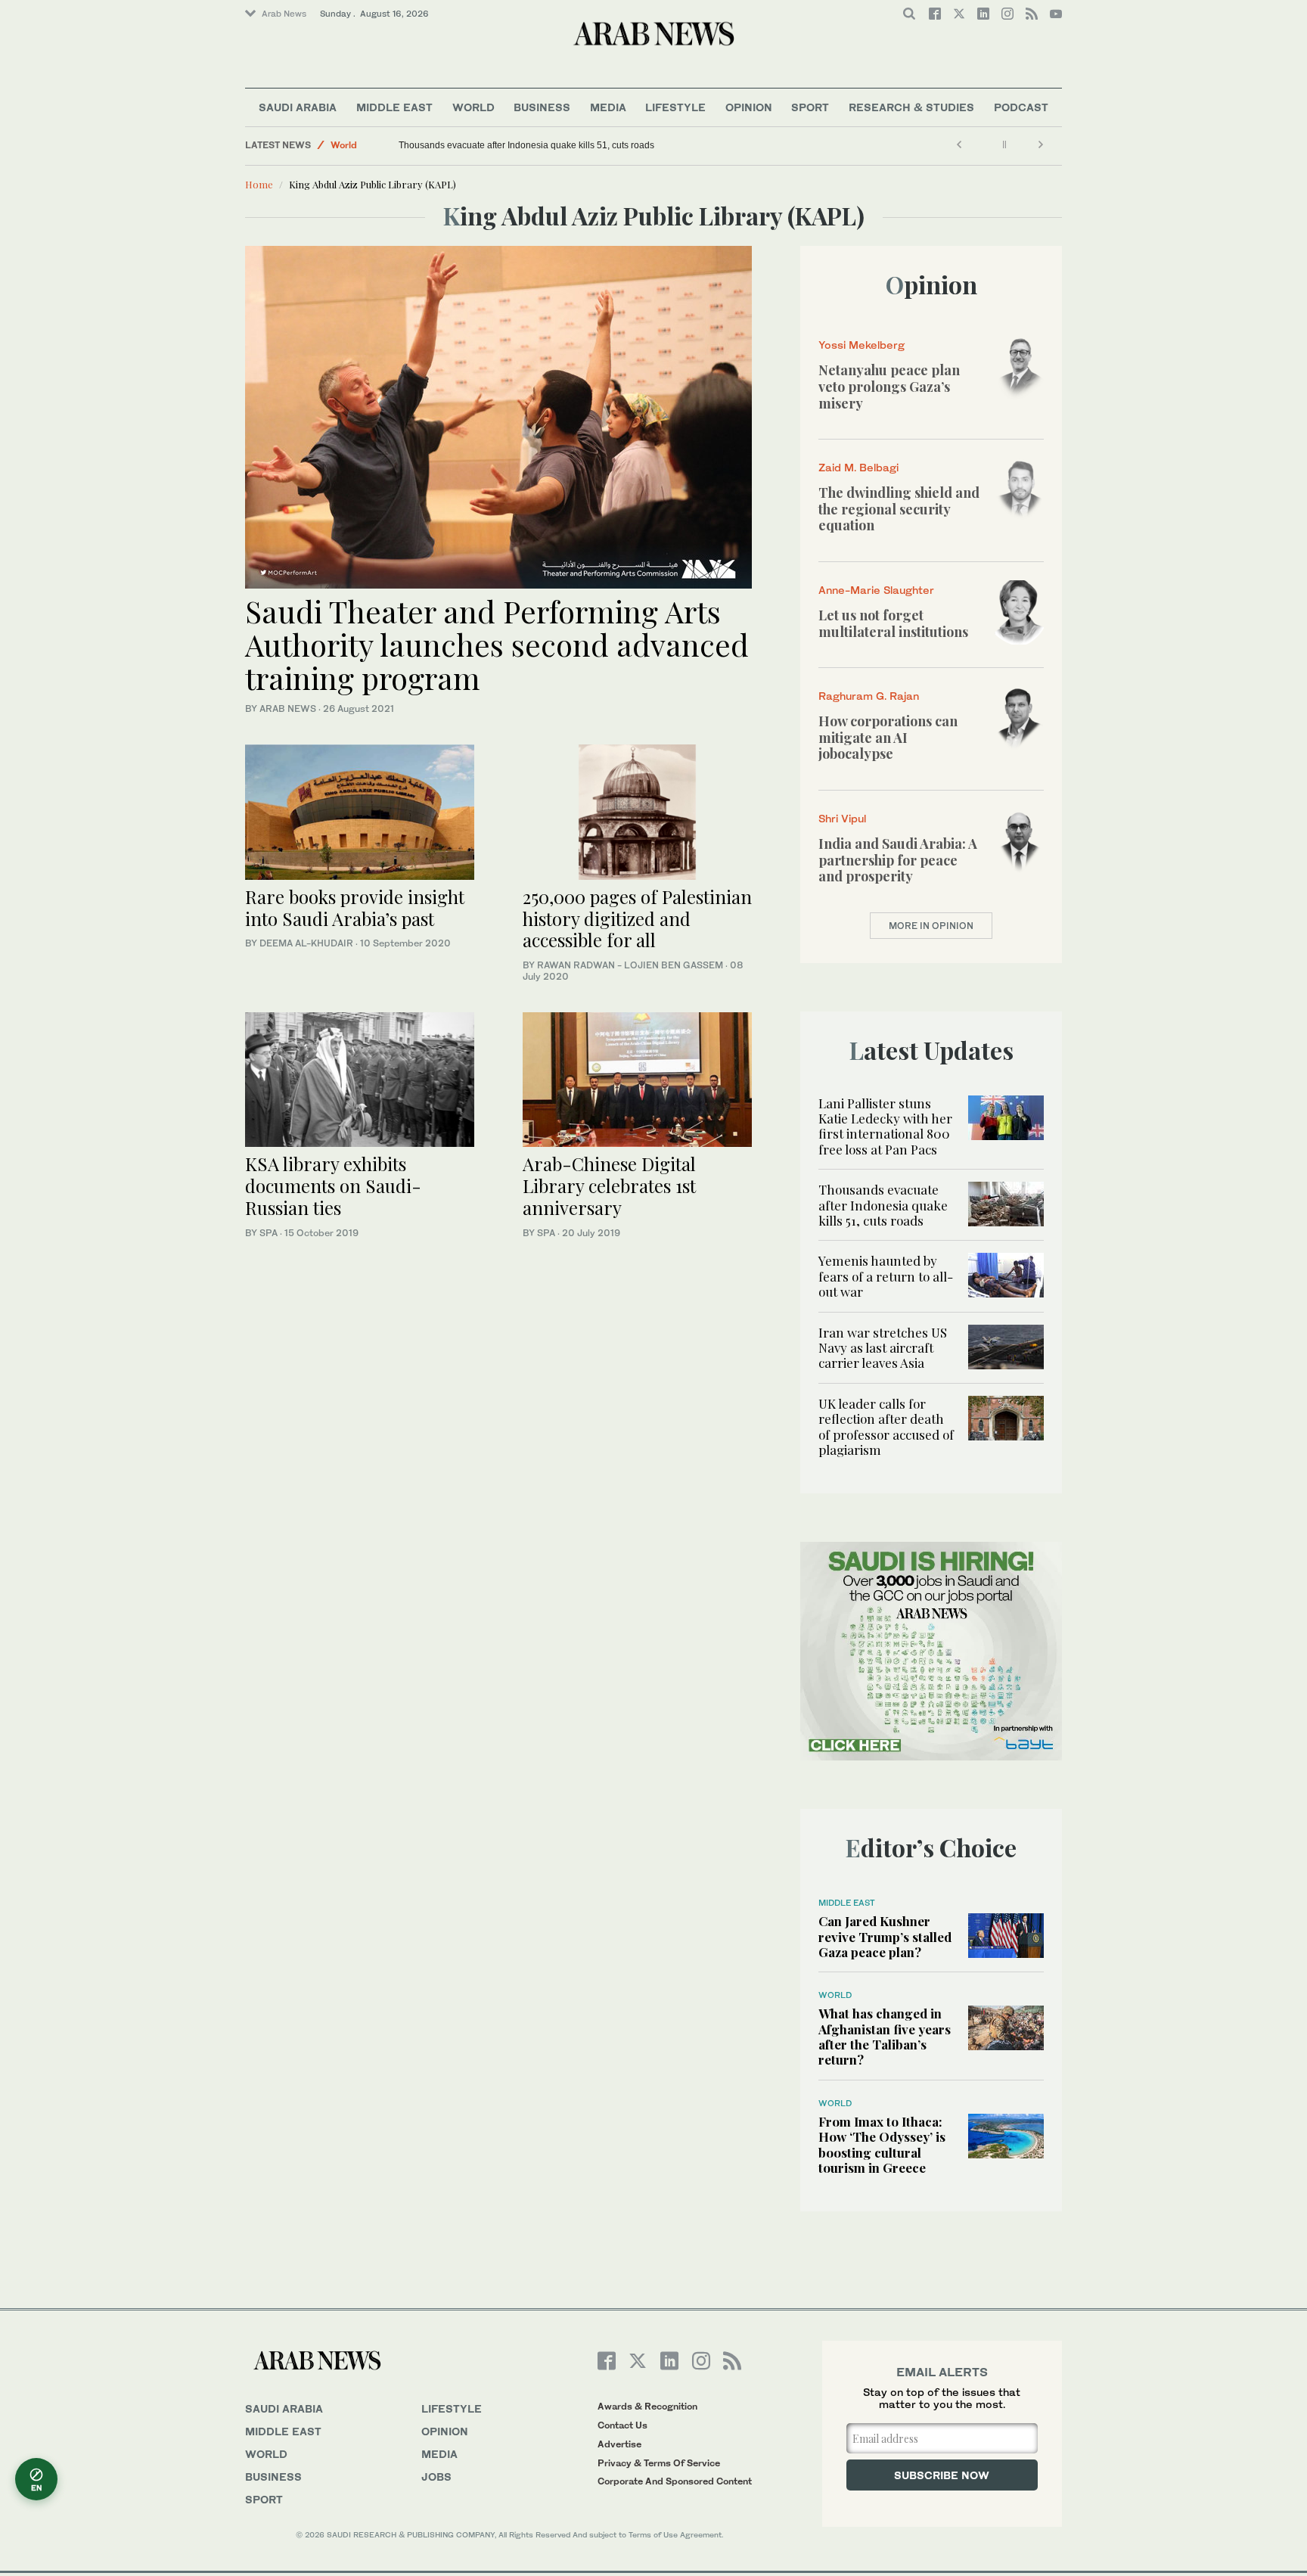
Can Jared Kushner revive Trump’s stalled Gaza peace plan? (885, 1936)
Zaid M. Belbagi (858, 467)
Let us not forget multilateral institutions (893, 623)
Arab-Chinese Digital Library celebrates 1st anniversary (609, 1185)
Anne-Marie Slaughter (876, 590)
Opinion (749, 107)
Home (259, 184)
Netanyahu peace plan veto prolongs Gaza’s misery (889, 386)
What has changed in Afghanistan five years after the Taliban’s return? (885, 2036)
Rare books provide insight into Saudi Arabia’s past (355, 907)
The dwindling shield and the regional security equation (899, 509)
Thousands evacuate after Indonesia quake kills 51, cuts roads (526, 145)
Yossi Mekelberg (862, 345)
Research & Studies (911, 107)
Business (542, 107)
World (473, 107)
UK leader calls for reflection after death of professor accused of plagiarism (886, 1426)
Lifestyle (675, 107)
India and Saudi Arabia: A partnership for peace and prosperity (898, 860)
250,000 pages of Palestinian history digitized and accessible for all (637, 918)
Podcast (1021, 107)
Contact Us (622, 2425)
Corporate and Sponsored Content (675, 2481)
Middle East (394, 107)
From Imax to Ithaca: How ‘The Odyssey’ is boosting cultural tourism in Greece (882, 2144)
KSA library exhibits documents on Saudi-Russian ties (333, 1185)
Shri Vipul (842, 818)
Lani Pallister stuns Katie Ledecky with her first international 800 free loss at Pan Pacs (885, 1126)
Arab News (284, 14)
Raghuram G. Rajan (869, 696)
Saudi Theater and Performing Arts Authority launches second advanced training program (497, 644)
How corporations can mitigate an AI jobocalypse (888, 737)
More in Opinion (931, 926)
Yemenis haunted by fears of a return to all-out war (886, 1276)
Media (608, 107)
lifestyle (452, 2408)
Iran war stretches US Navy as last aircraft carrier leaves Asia (883, 1348)
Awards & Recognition (647, 2406)
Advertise (619, 2444)
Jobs (436, 2477)
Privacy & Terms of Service (659, 2463)
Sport (810, 107)
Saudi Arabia (298, 107)
